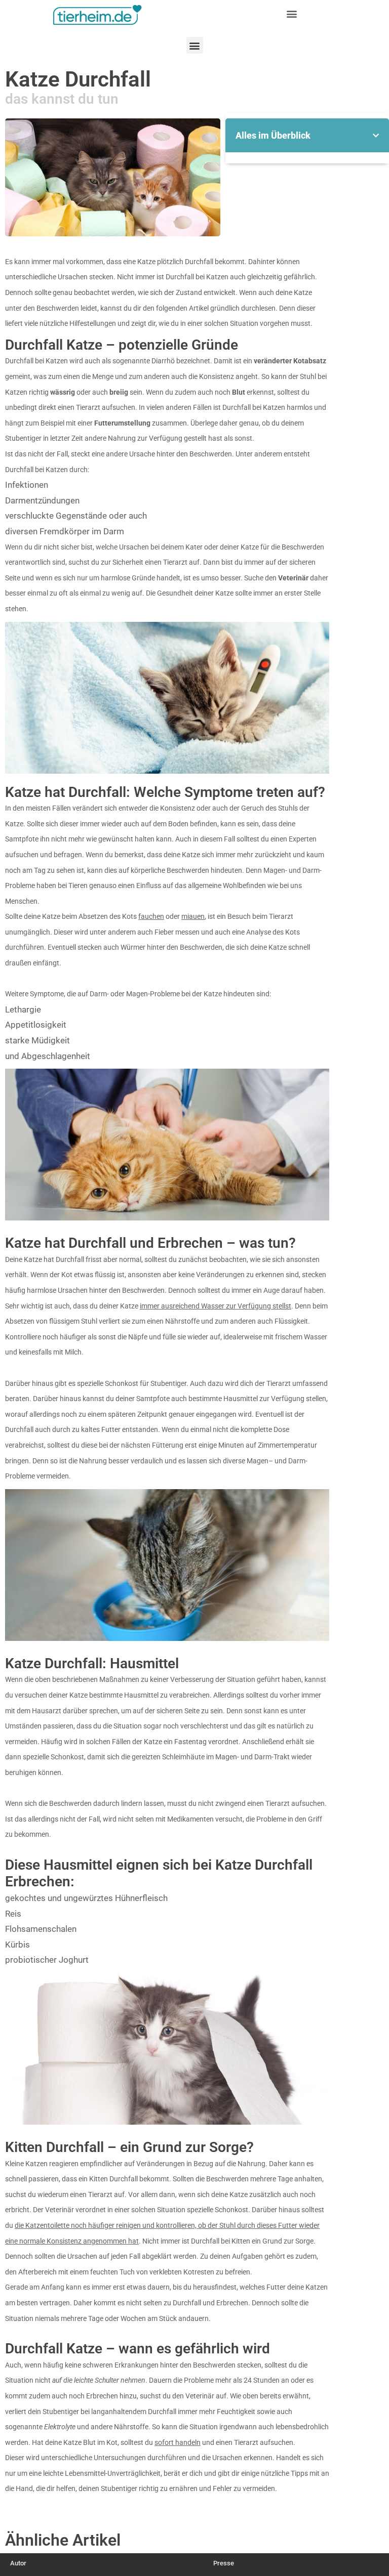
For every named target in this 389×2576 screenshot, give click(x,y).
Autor (18, 2563)
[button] (292, 13)
